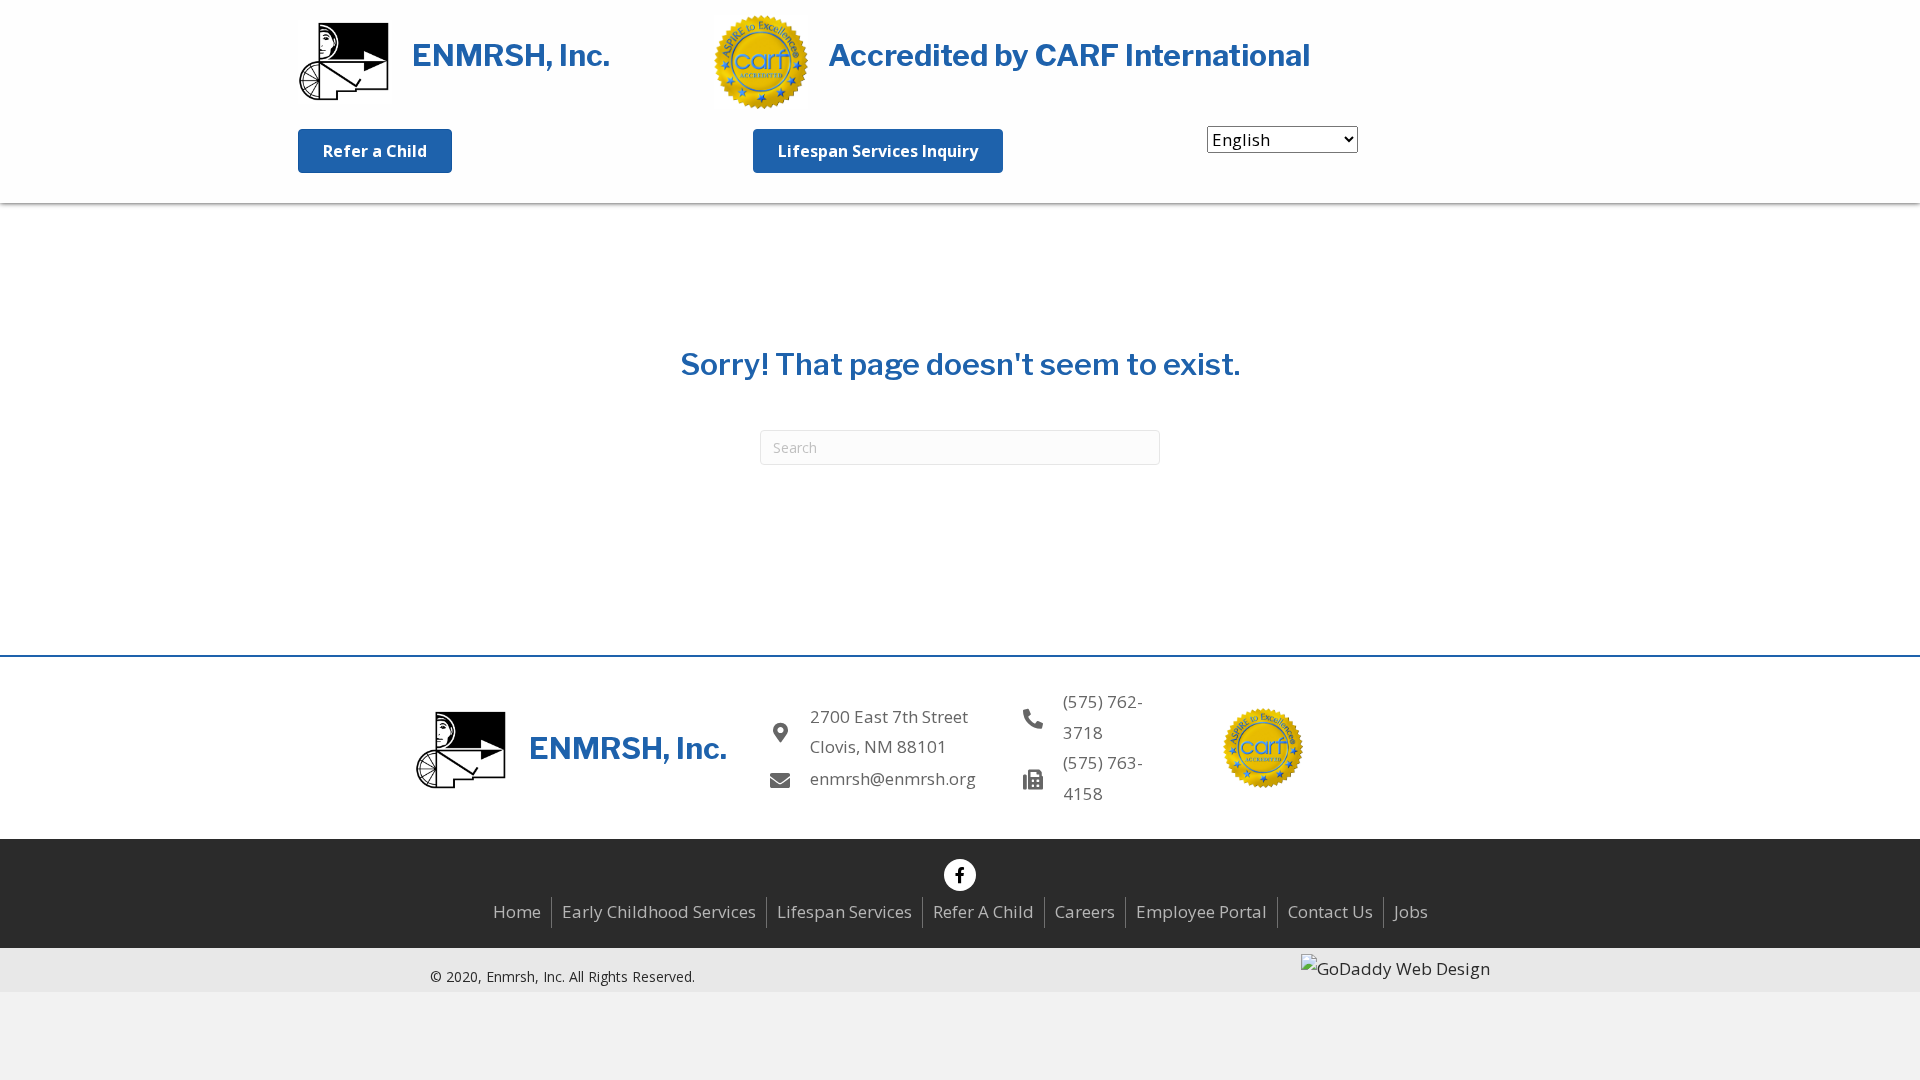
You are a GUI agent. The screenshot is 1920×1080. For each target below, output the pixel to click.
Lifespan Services (844, 911)
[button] (960, 875)
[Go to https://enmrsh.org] (486, 59)
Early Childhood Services (659, 911)
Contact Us (1330, 911)
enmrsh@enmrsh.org (893, 778)
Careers (1085, 911)
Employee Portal (1201, 911)
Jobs (1411, 911)
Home (517, 911)
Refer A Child (983, 911)
